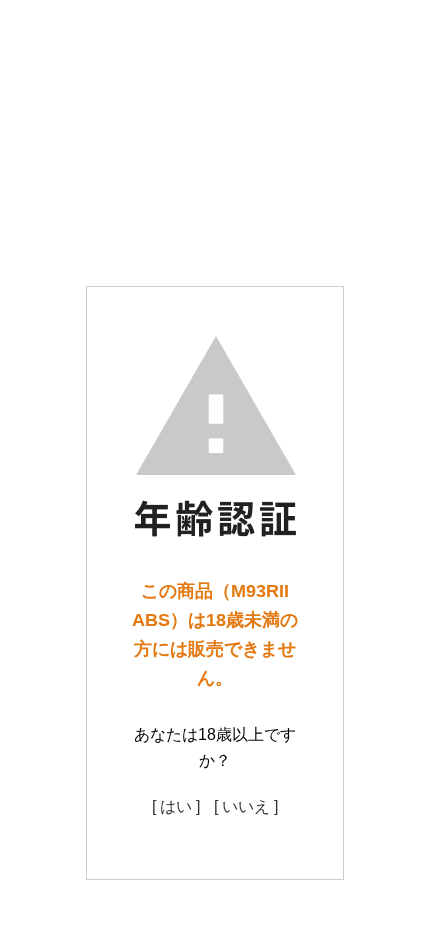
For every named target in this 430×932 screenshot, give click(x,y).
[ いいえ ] (246, 806)
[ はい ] (176, 806)
